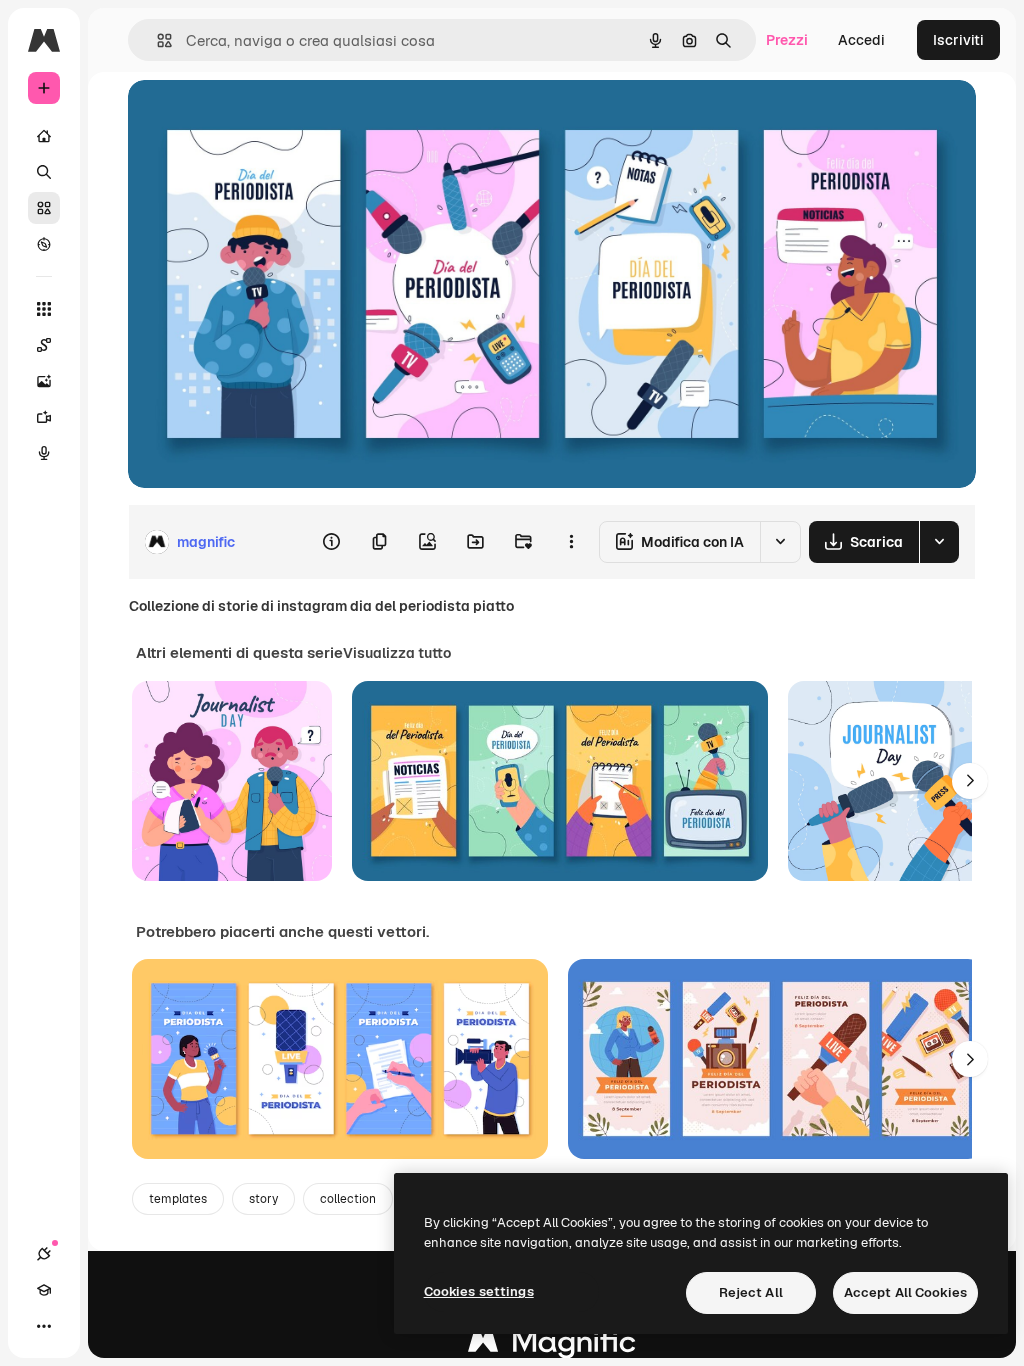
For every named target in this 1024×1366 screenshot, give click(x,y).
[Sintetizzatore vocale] (44, 453)
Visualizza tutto (397, 653)
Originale (260, 117)
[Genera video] (44, 417)
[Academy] (44, 1290)
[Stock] (44, 208)
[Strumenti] (44, 309)
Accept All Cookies (905, 1292)
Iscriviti (958, 40)
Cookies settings (479, 1291)
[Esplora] (44, 244)
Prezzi (787, 40)
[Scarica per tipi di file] (939, 542)
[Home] (44, 136)
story (263, 1199)
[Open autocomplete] (156, 40)
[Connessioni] (44, 1254)
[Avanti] (970, 781)
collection (348, 1199)
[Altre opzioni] (571, 542)
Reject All (751, 1292)
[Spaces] (44, 345)
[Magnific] (552, 1346)
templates (178, 1199)
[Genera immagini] (44, 381)
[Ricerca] (44, 172)
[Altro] (44, 1326)
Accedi (861, 40)
